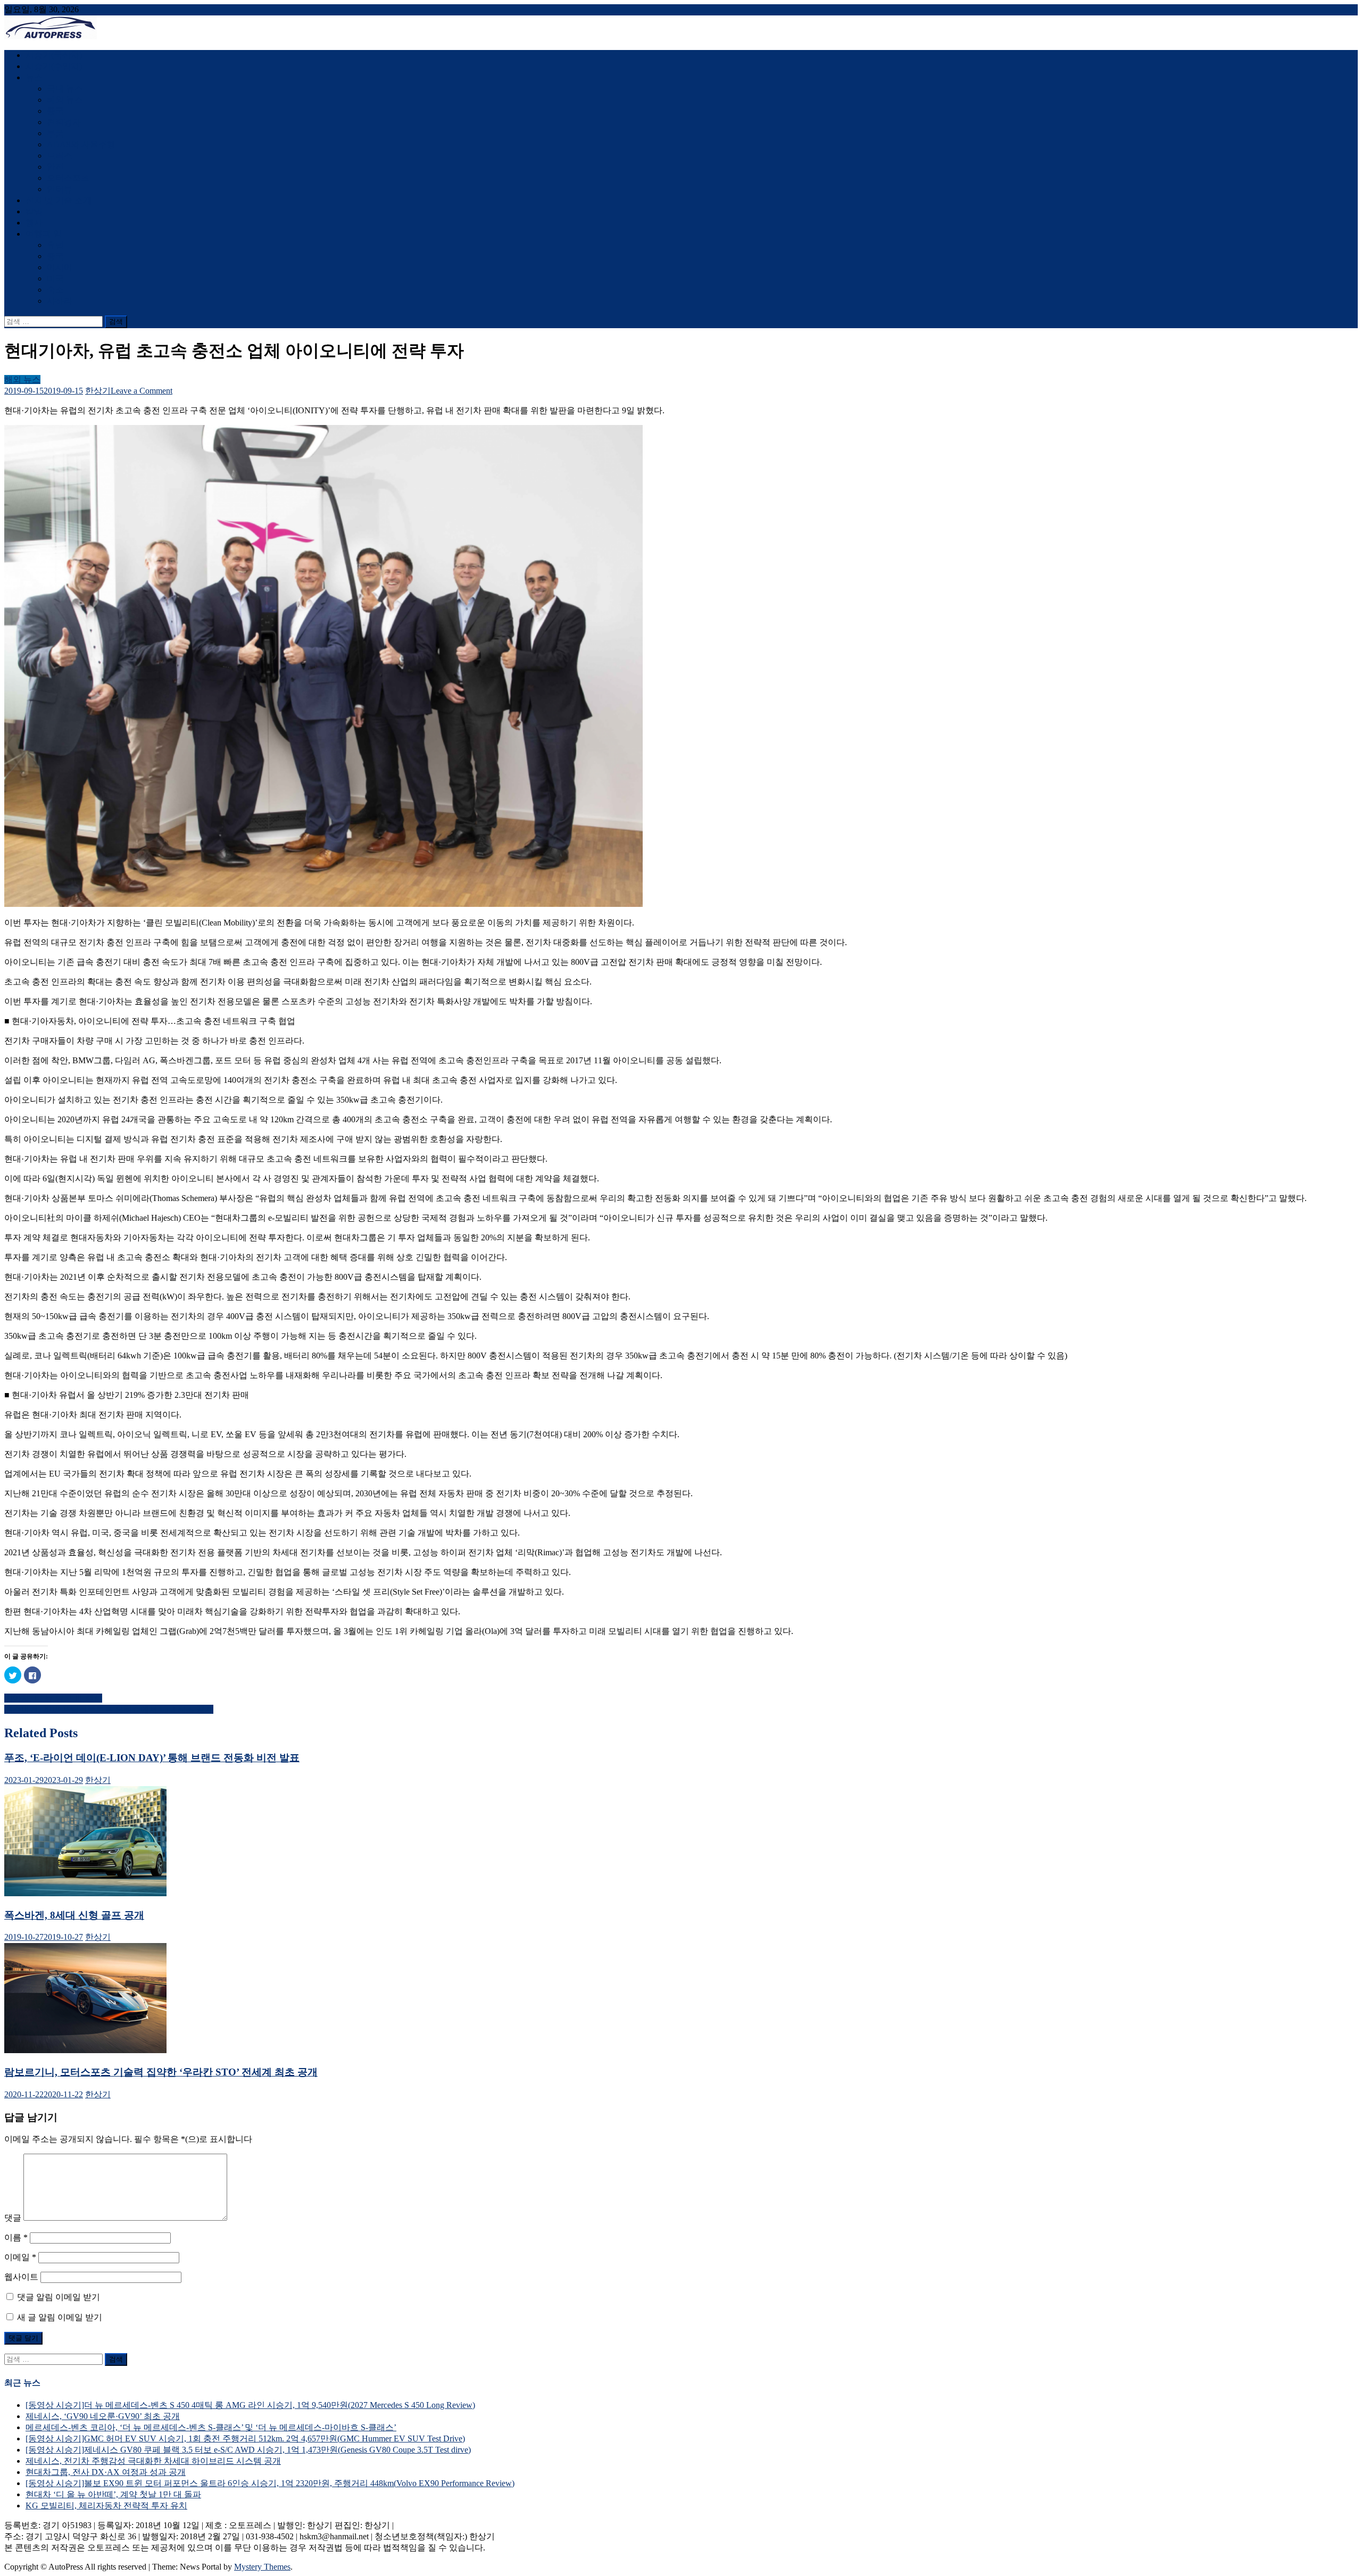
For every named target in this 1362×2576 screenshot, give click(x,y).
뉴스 (34, 77)
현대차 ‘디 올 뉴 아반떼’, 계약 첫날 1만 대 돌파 (113, 2494)
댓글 (13, 2218)
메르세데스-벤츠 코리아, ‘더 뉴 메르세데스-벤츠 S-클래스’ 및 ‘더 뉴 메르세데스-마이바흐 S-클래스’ (211, 2427)
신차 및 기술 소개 (59, 200)
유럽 (55, 245)
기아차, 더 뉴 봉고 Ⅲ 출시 (53, 1698)
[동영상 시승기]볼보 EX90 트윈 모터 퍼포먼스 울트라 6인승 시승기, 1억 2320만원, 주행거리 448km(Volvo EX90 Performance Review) (270, 2483)
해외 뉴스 (65, 100)
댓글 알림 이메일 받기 (59, 2297)
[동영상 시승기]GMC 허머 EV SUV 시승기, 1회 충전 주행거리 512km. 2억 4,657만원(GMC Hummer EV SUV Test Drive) (245, 2439)
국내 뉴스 (65, 89)
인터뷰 (60, 189)
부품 (55, 133)
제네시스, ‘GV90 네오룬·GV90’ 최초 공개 (103, 2416)
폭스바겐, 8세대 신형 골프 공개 (74, 1915)
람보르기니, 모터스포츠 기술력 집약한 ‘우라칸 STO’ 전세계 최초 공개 (161, 2072)
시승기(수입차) (54, 66)
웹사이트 (21, 2277)
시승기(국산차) (54, 55)
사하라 (60, 301)
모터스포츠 (68, 178)
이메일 (20, 2257)
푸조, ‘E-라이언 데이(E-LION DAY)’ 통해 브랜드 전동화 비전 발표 (152, 1758)
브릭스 (60, 156)
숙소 (55, 290)
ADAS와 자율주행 (81, 144)
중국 (55, 111)
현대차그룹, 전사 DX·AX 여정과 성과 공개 (106, 2472)
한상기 (98, 391)
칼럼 (34, 211)
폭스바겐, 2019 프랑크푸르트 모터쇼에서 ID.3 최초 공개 (109, 1709)
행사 (34, 223)
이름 (16, 2237)
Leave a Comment (142, 391)
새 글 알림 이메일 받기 (60, 2317)
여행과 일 (44, 234)
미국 (55, 278)
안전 (55, 167)
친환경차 (64, 122)
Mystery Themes (262, 2567)
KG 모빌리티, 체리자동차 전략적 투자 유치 (106, 2506)
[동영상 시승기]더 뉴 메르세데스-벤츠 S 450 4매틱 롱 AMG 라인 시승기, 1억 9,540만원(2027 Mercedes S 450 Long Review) (250, 2405)
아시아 (60, 267)
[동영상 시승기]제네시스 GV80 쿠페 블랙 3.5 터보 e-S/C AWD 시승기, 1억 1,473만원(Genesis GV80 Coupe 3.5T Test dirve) (248, 2450)
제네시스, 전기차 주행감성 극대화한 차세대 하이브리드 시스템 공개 (153, 2461)
